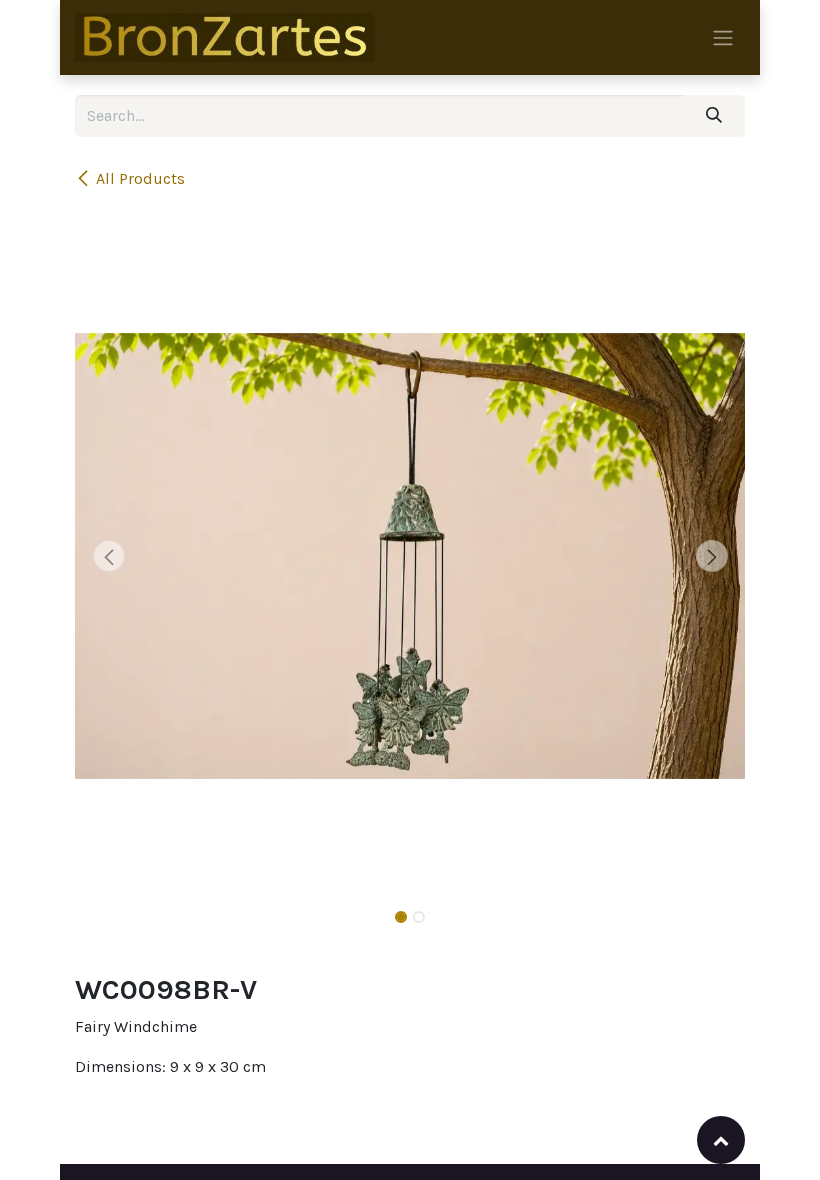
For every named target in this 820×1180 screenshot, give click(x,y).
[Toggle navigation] (723, 37)
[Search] (714, 116)
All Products (140, 178)
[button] (108, 556)
